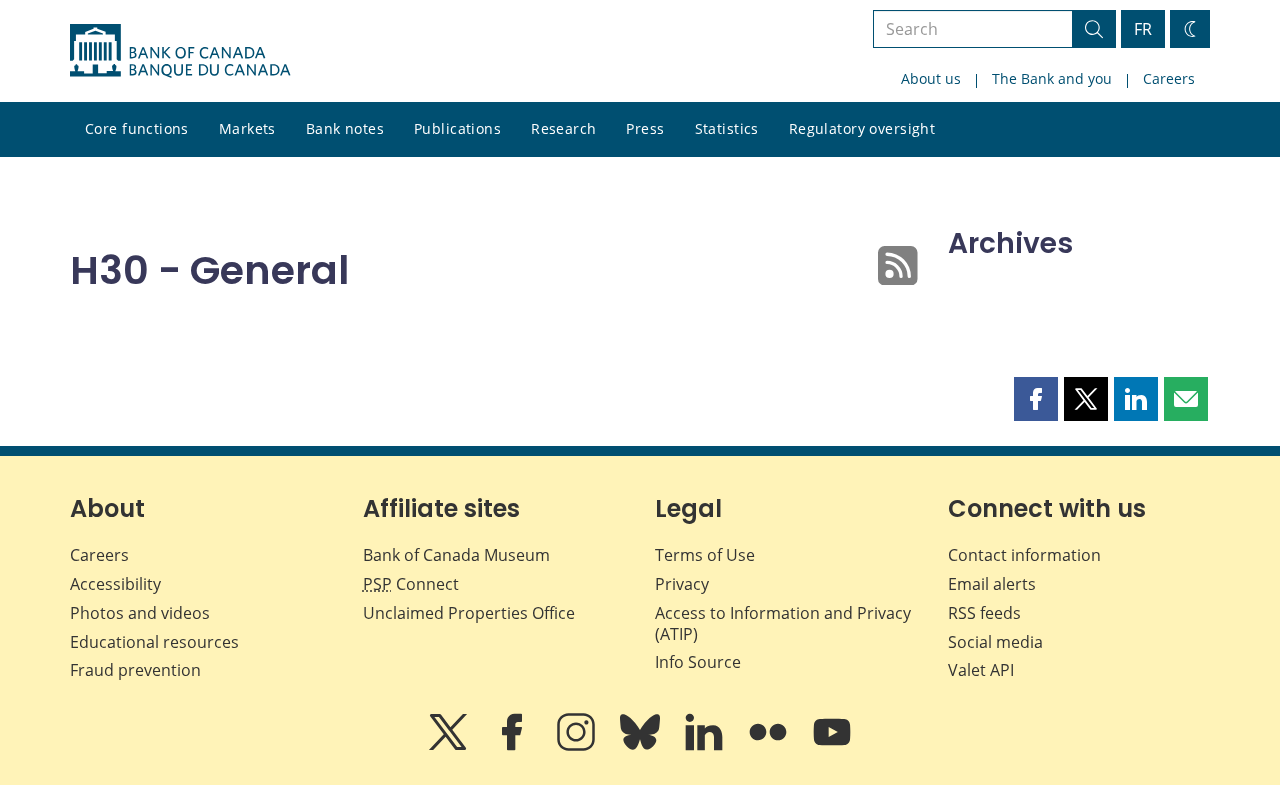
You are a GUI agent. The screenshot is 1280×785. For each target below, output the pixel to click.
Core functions (137, 128)
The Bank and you (1052, 78)
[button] (1036, 399)
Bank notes (345, 128)
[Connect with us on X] (450, 746)
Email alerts (992, 584)
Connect (411, 584)
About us (931, 78)
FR (1143, 29)
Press (645, 128)
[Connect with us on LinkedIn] (706, 746)
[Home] (180, 51)
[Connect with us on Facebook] (514, 746)
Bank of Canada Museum (456, 555)
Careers (1169, 78)
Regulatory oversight (862, 128)
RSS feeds (984, 613)
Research (563, 128)
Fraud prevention (135, 670)
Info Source (698, 662)
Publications (457, 128)
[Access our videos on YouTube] (832, 746)
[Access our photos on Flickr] (770, 746)
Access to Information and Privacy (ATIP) (783, 623)
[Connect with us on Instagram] (578, 746)
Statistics (727, 128)
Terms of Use (705, 555)
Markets (247, 128)
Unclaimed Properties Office (469, 613)
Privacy (682, 584)
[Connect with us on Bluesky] (642, 746)
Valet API (981, 670)
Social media (995, 642)
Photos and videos (140, 613)
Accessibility (115, 584)
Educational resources (154, 642)
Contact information (1024, 555)
